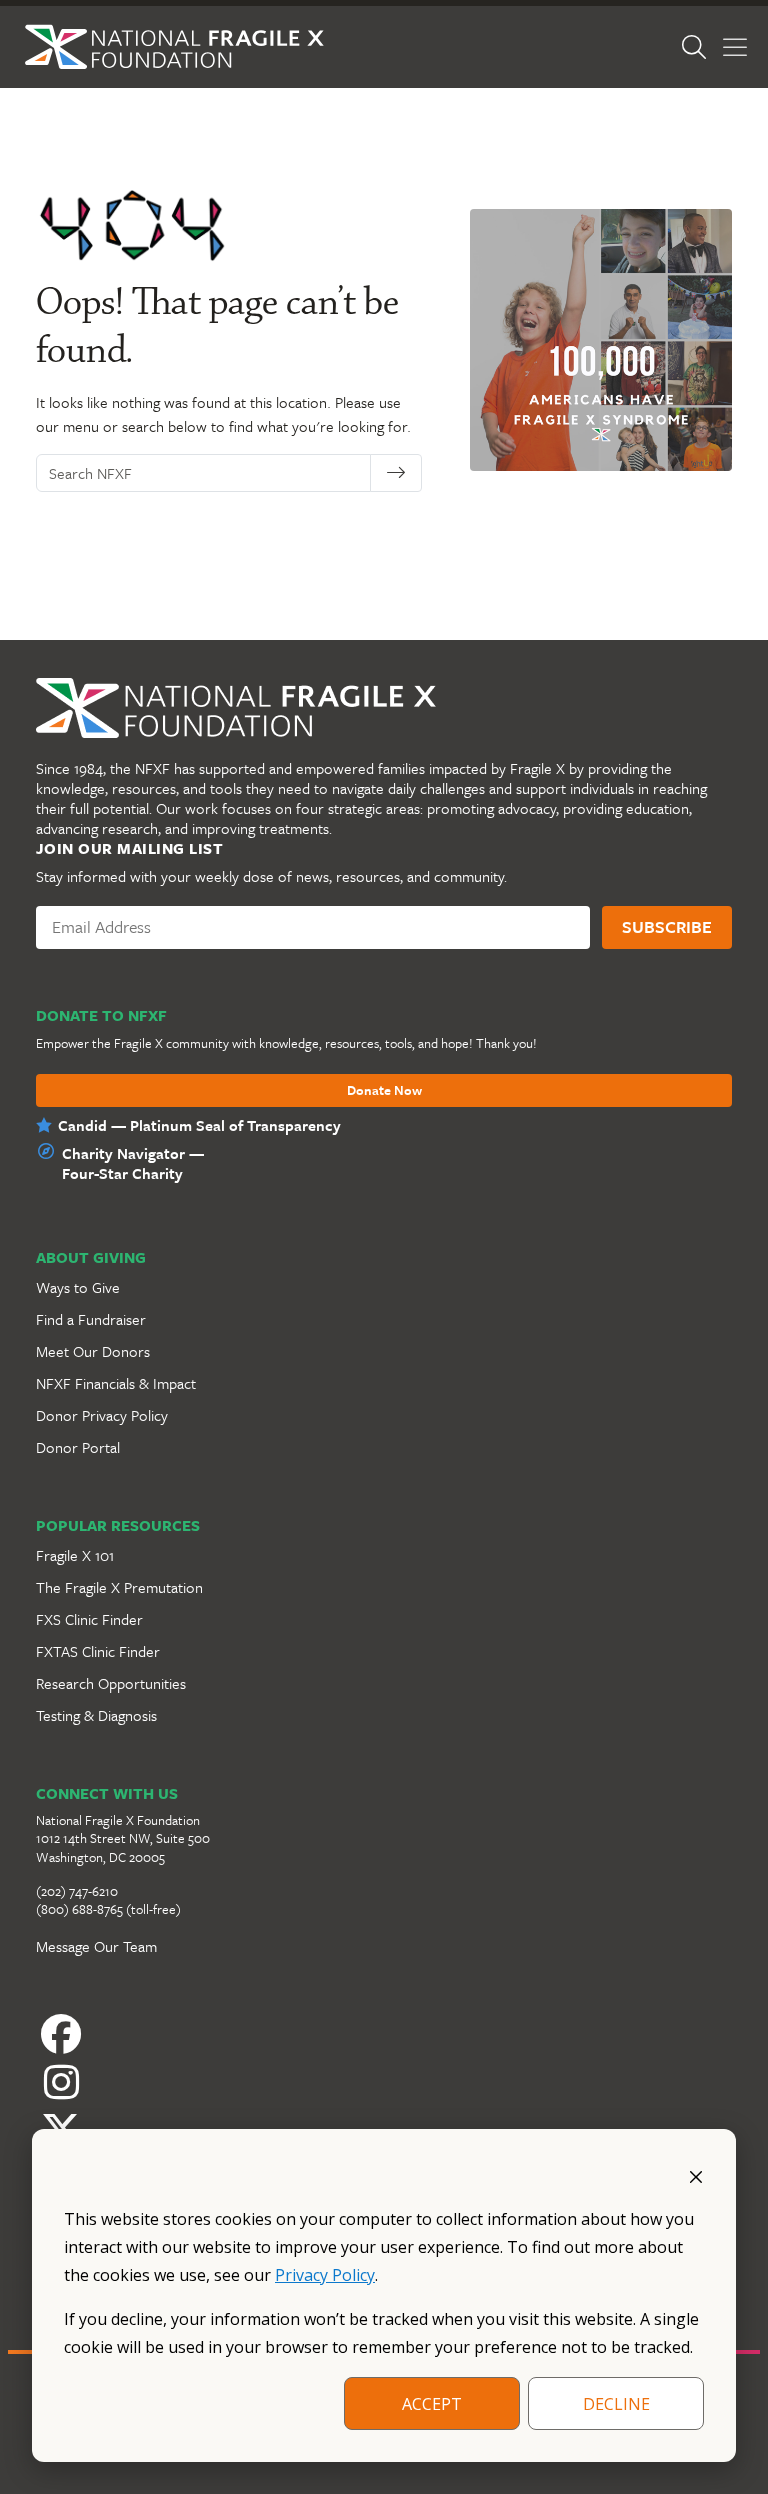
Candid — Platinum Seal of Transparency (199, 1125)
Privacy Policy (325, 2275)
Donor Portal (78, 1447)
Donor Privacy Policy (102, 1415)
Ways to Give (78, 1287)
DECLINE (616, 2404)
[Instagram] (384, 2082)
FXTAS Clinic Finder (98, 1651)
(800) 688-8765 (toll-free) (108, 1909)
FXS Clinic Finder (89, 1619)
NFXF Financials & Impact (116, 1383)
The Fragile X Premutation (119, 1587)
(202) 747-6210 (77, 1891)
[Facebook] (384, 2034)
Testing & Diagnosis (96, 1715)
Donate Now (384, 1091)
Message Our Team (96, 1946)
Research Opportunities (111, 1683)
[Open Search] (694, 47)
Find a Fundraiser (91, 1319)
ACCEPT (432, 2404)
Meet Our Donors (93, 1351)
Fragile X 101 (75, 1555)
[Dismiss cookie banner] (696, 2175)
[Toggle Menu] (735, 47)
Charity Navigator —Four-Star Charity (133, 1163)
